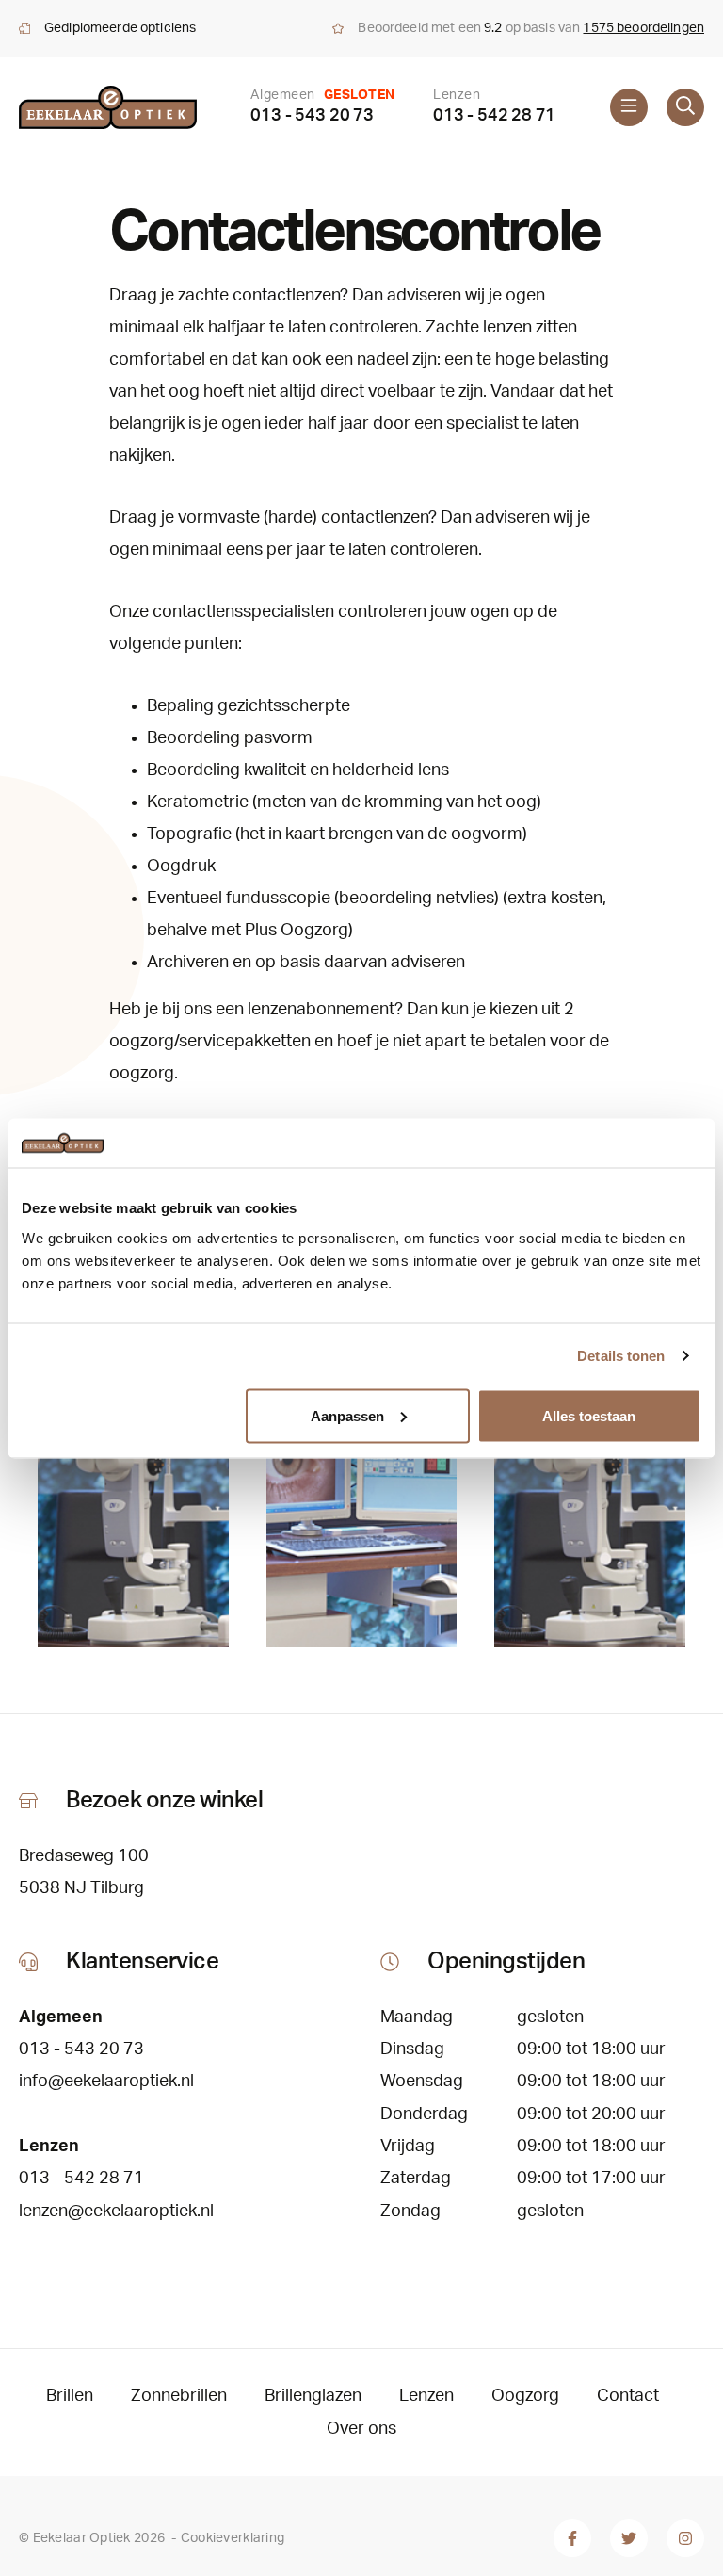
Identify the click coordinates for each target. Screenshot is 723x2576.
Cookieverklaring (233, 2538)
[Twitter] (629, 2538)
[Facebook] (572, 2538)
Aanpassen (347, 1415)
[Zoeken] (685, 107)
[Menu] (629, 107)
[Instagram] (685, 2538)
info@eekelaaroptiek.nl (106, 2082)
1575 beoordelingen (643, 28)
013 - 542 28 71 (494, 116)
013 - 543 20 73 (312, 116)
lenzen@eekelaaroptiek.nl (116, 2211)
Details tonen (621, 1356)
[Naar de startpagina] (108, 107)
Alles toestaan (589, 1415)
